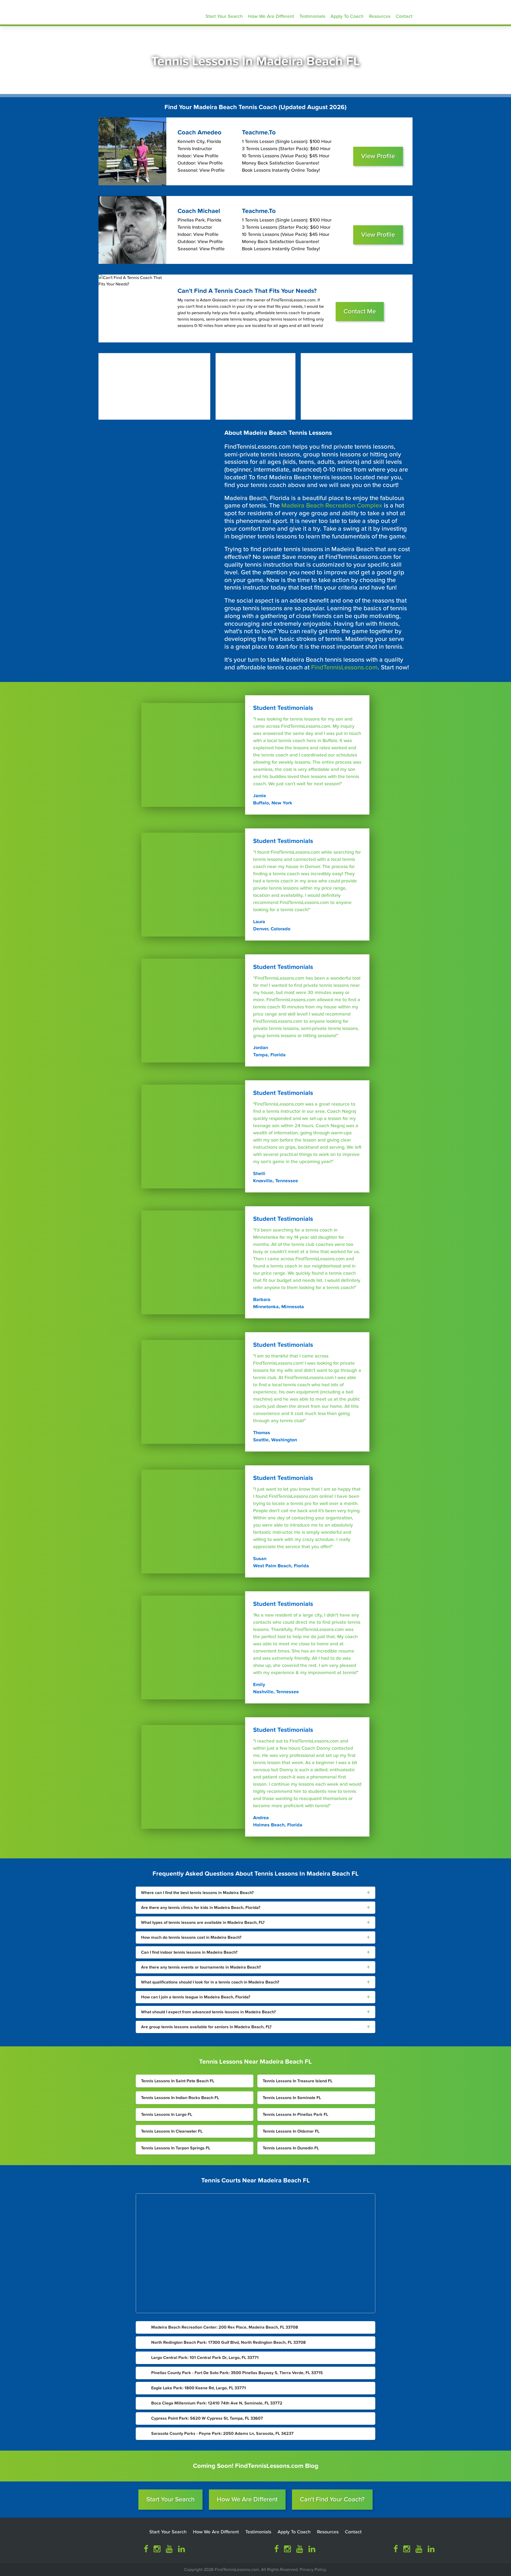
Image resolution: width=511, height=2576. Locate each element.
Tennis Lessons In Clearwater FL (172, 2131)
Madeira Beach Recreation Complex (332, 506)
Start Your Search (224, 16)
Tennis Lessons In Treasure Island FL (298, 2081)
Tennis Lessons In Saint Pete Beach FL (178, 2081)
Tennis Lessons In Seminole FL (292, 2098)
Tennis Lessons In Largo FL (167, 2115)
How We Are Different (271, 16)
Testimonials (312, 16)
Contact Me (360, 311)
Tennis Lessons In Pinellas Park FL (295, 2115)
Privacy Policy (313, 2570)
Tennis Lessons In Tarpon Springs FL (176, 2148)
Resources (380, 16)
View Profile (378, 156)
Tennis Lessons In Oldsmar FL (291, 2131)
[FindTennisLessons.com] (136, 11)
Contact (404, 16)
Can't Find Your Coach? (332, 2499)
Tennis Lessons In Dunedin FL (291, 2148)
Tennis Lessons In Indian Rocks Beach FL (180, 2098)
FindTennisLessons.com (344, 667)
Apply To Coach (347, 16)
